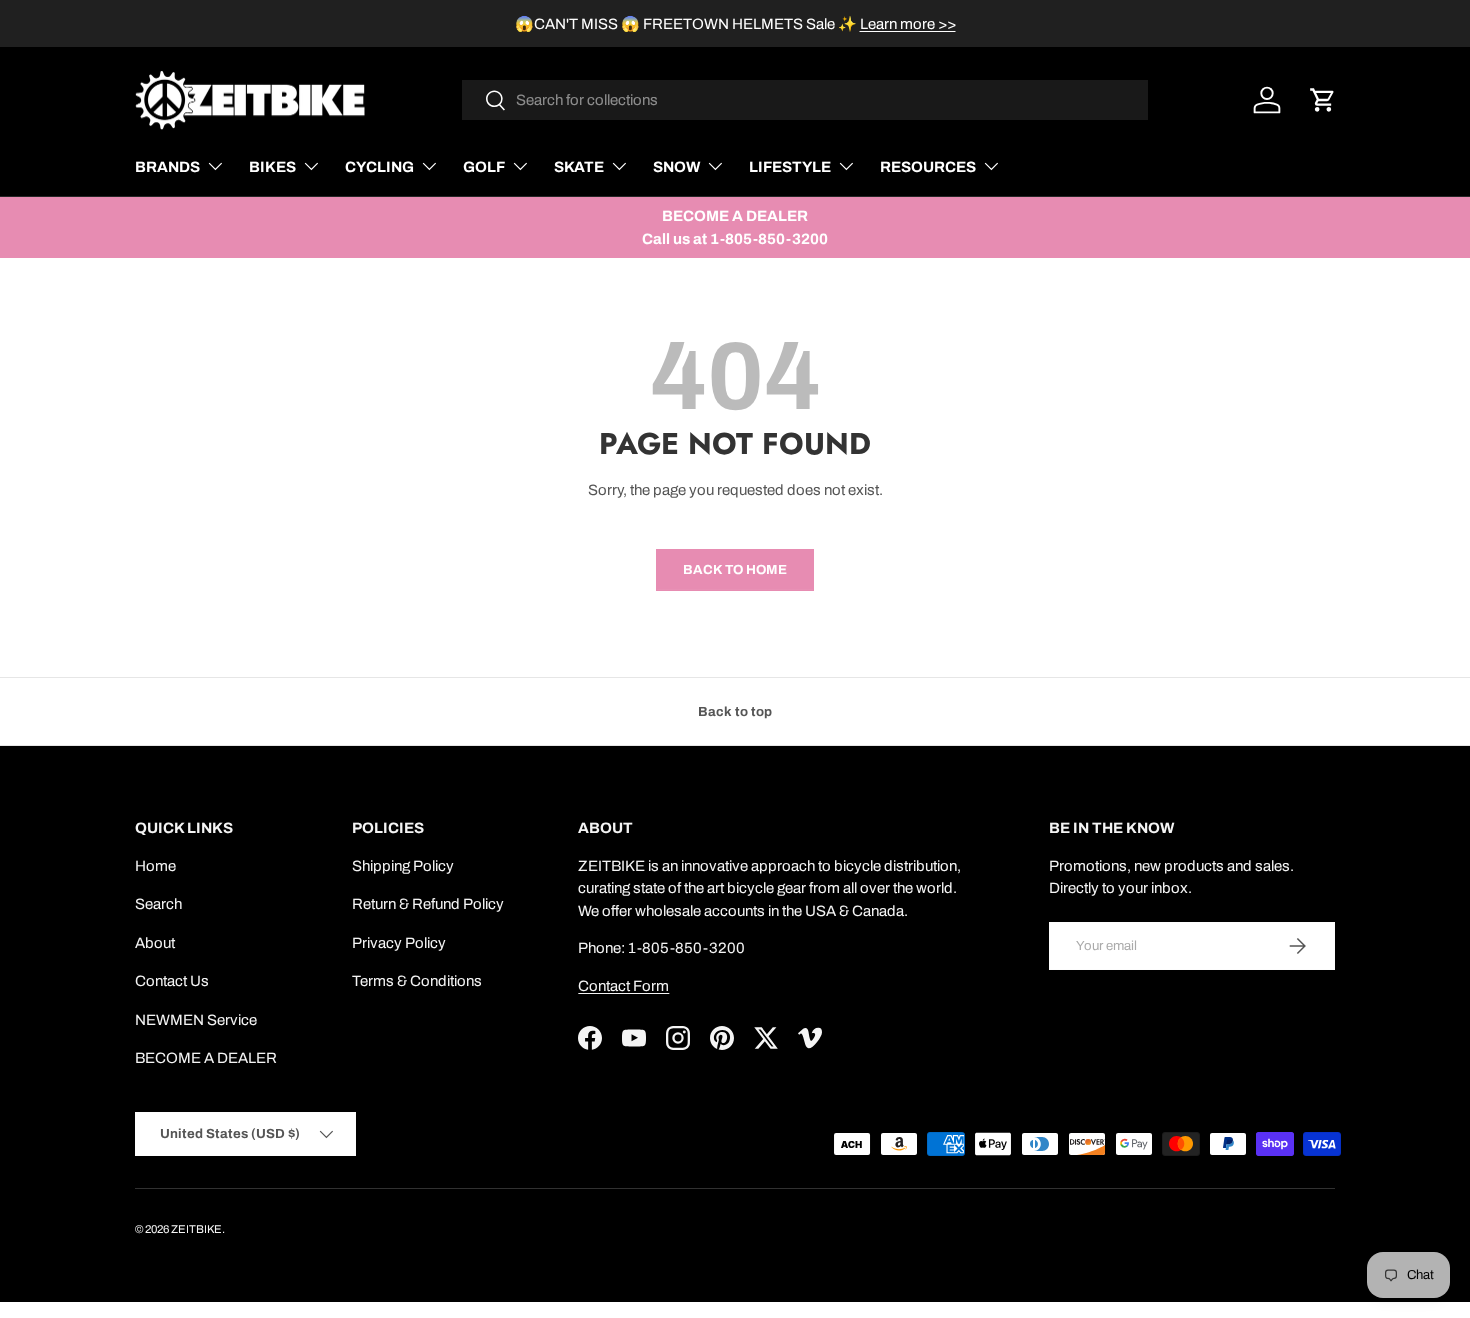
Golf (484, 167)
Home (155, 866)
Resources (928, 167)
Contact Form (623, 986)
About (155, 943)
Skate (579, 167)
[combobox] (805, 100)
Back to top (735, 711)
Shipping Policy (403, 866)
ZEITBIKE (196, 1229)
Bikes (272, 167)
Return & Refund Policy (428, 904)
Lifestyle (790, 167)
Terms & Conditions (417, 981)
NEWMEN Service (196, 1020)
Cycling (379, 167)
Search (158, 904)
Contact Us (172, 981)
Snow (676, 167)
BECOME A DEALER (206, 1058)
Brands (167, 167)
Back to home (735, 569)
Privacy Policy (399, 943)
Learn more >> (908, 24)
